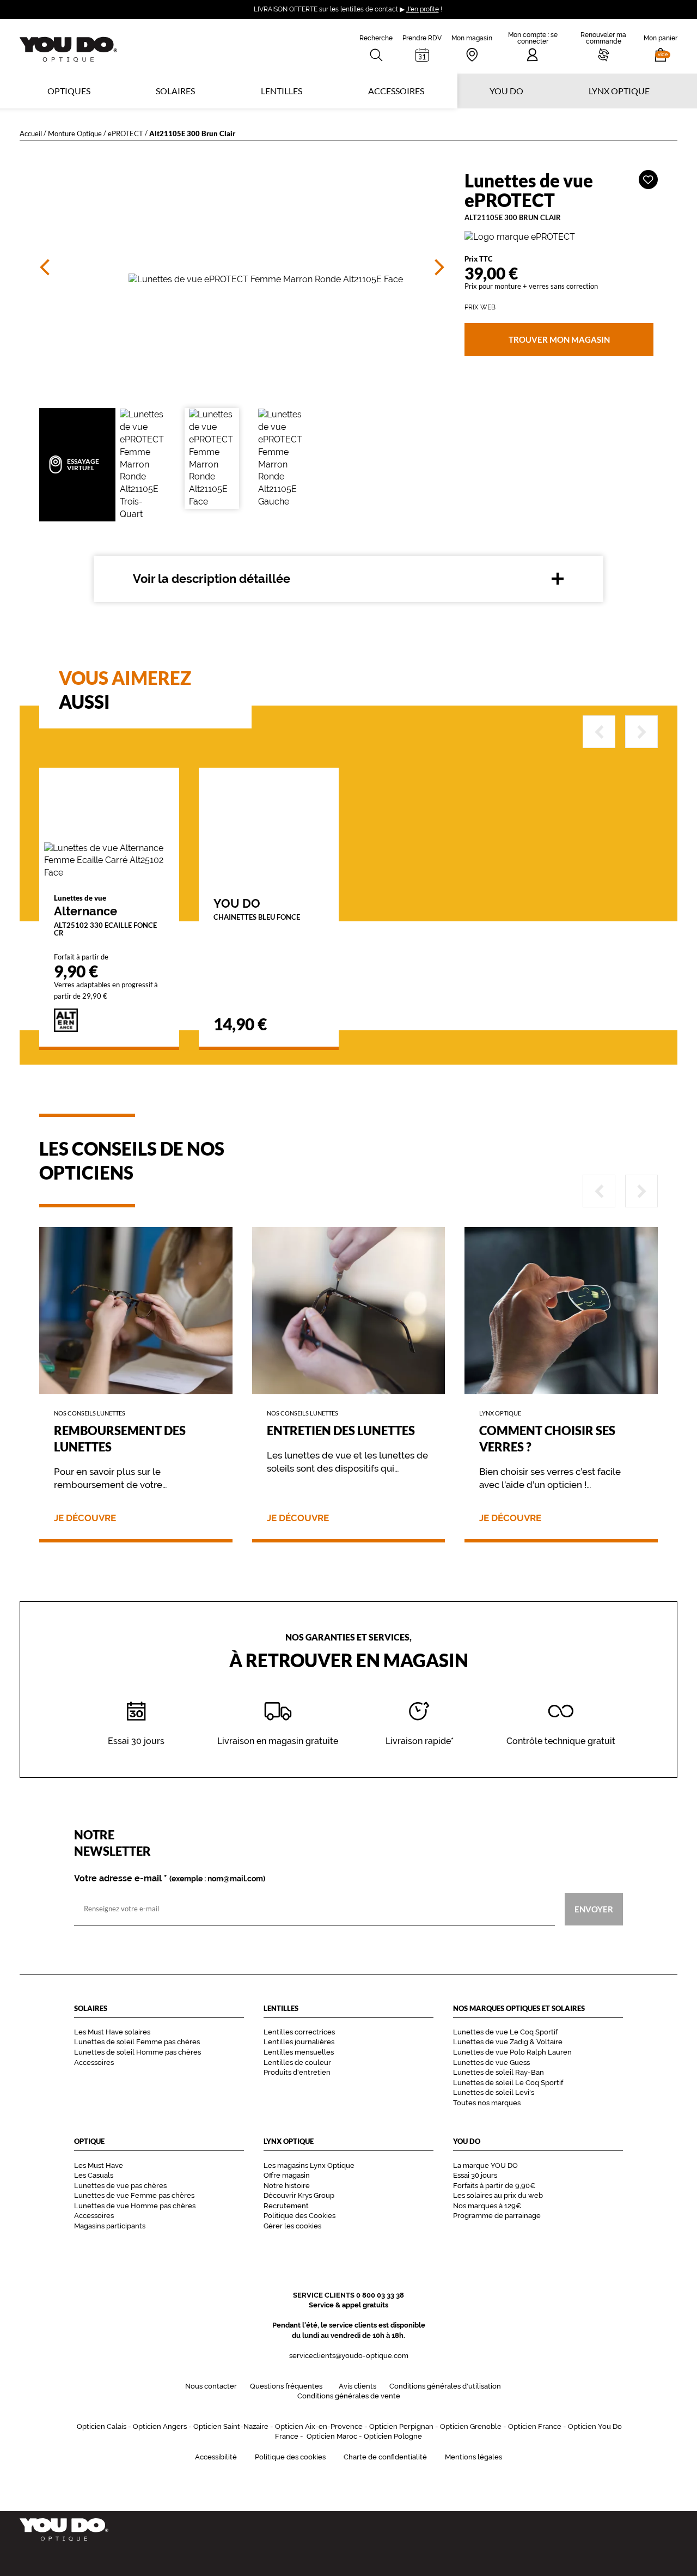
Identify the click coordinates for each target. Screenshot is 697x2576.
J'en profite (423, 9)
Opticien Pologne (393, 2436)
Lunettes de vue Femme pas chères (134, 2195)
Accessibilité (216, 2457)
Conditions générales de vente (349, 2396)
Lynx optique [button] (619, 91)
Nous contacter (211, 2386)
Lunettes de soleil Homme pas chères (137, 2052)
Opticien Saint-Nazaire (231, 2426)
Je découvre (85, 1518)
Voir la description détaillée (212, 579)
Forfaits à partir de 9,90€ (494, 2186)
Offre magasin (287, 2175)
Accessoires (396, 91)
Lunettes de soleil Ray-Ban (499, 2072)
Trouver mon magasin (559, 339)
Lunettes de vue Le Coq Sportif (505, 2032)
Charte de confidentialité (385, 2457)
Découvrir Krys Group (299, 2195)
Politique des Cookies (299, 2216)
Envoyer (594, 1909)
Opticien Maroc (332, 2436)
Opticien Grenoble (471, 2426)
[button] (661, 46)
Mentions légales (473, 2457)
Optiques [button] (69, 91)
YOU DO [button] (506, 91)
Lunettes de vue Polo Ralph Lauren (512, 2052)
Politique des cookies (290, 2457)
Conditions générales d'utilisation (445, 2386)
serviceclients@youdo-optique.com (349, 2356)
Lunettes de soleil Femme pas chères (137, 2042)
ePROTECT (126, 133)
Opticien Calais (102, 2426)
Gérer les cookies (292, 2226)
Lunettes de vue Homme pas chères (135, 2206)
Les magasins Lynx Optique (309, 2165)
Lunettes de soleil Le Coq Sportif (508, 2083)
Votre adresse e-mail (170, 1879)
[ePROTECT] (561, 237)
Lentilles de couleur (297, 2062)
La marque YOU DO (485, 2165)
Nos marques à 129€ (487, 2206)
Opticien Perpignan (401, 2426)
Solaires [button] (175, 91)
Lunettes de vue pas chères (120, 2186)
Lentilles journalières (299, 2042)
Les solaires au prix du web (498, 2195)
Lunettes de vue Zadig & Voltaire (508, 2042)
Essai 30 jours (475, 2175)
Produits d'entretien (297, 2072)
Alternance (105, 915)
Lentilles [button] (282, 91)
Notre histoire (287, 2186)
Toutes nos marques (487, 2103)
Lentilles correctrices (299, 2032)
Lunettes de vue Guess (491, 2062)
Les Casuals (94, 2175)
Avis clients (357, 2386)
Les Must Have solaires (112, 2032)
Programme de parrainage (497, 2216)
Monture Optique (75, 133)
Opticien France (535, 2426)
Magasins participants (110, 2226)
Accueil (31, 133)
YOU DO (257, 909)
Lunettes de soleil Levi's (494, 2092)
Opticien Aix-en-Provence (319, 2426)
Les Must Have (99, 2165)
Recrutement (286, 2206)
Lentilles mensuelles (299, 2052)
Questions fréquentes (286, 2386)
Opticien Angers (160, 2426)
